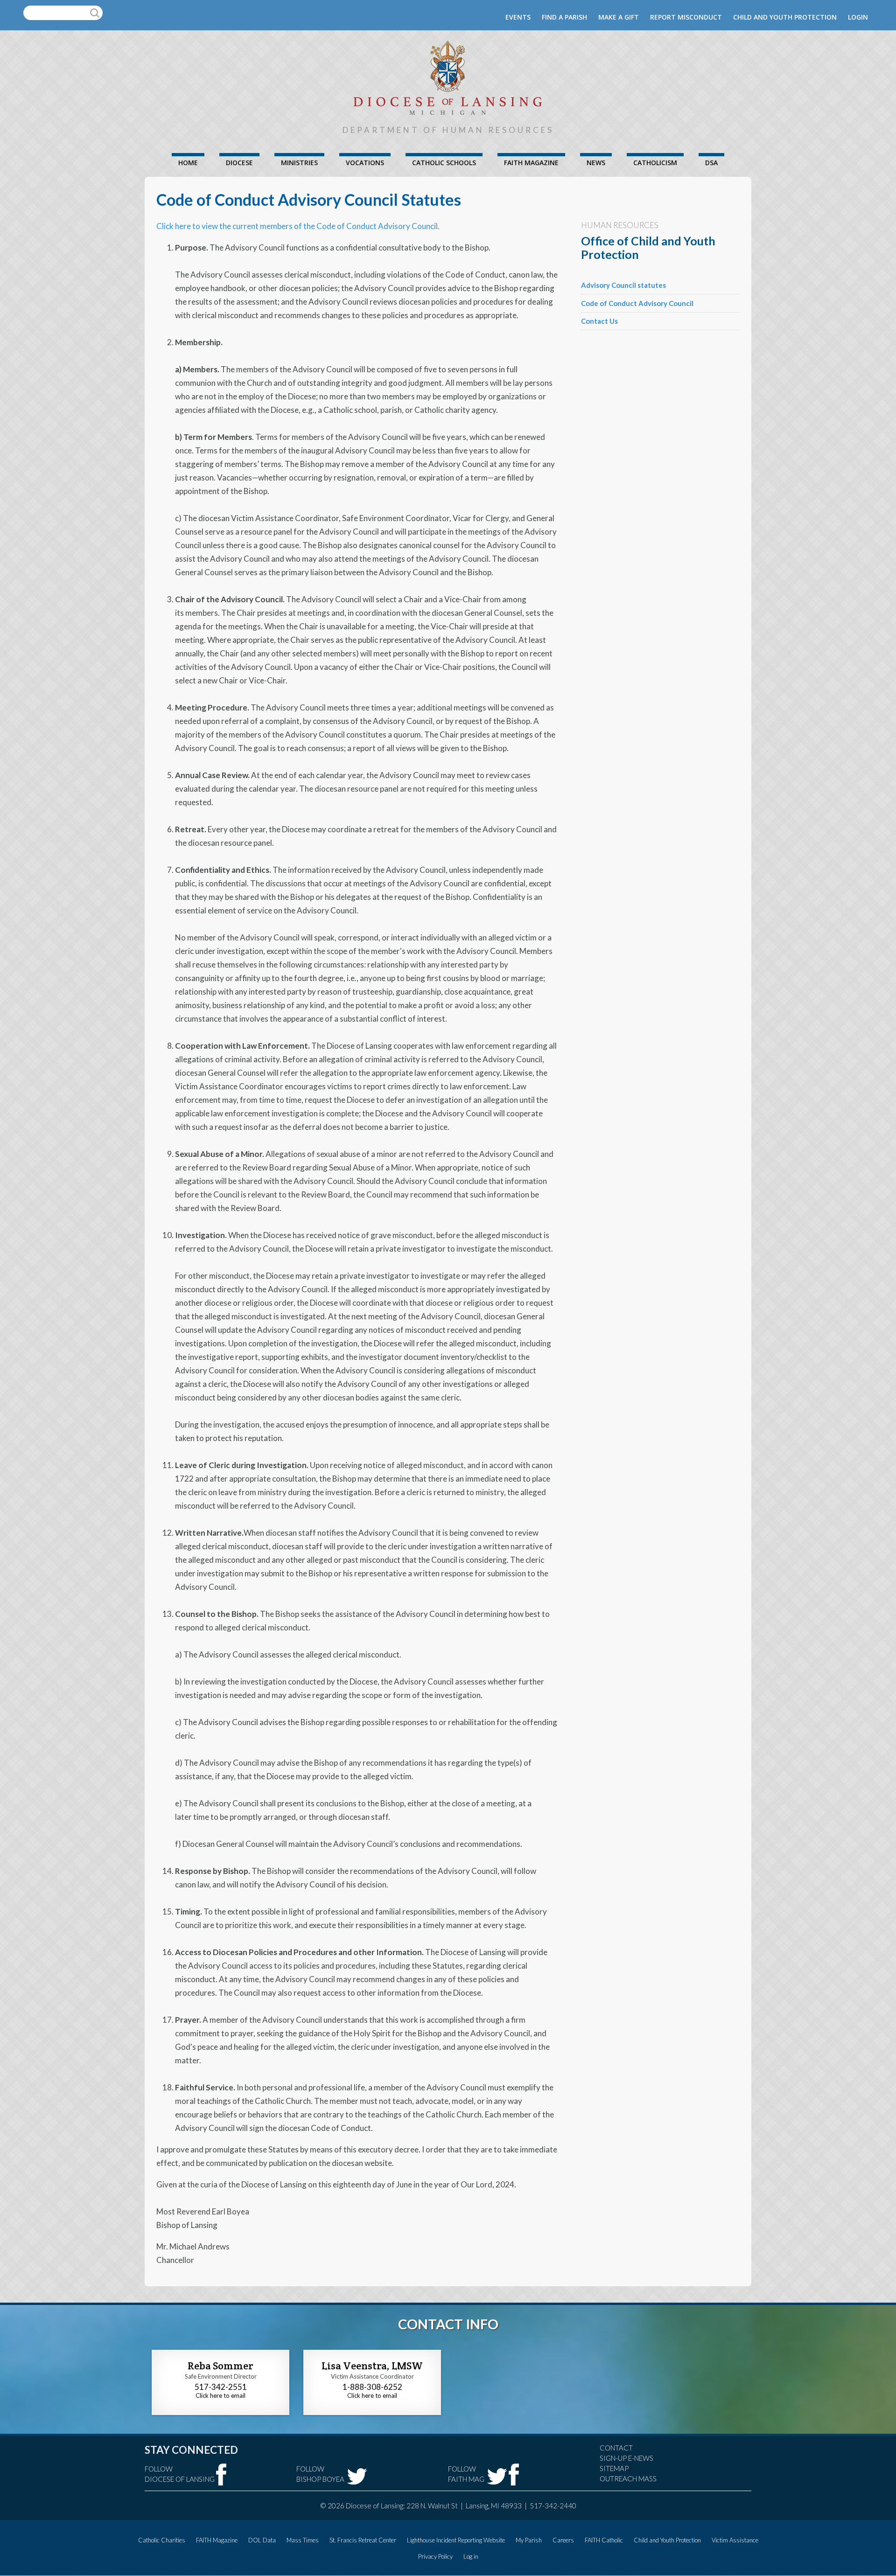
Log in (471, 2556)
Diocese (239, 163)
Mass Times (303, 2540)
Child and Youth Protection (785, 17)
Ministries (299, 163)
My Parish (529, 2540)
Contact (616, 2448)
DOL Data (262, 2540)
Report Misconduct (686, 17)
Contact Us (599, 321)
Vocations (365, 163)
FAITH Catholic (604, 2540)
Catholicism (655, 163)
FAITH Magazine (531, 163)
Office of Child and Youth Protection (648, 247)
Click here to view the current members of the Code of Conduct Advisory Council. (298, 226)
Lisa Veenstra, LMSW (372, 2366)
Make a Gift (619, 17)
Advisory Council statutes (623, 285)
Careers (563, 2540)
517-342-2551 (221, 2387)
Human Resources (620, 225)
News (596, 163)
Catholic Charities (162, 2540)
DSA (711, 163)
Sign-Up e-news (626, 2458)
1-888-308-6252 (372, 2387)
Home (188, 163)
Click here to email (220, 2395)
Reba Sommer (220, 2366)
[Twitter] (357, 2476)
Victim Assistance (735, 2540)
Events (518, 17)
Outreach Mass (628, 2479)
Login (858, 17)
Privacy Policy (435, 2556)
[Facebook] (221, 2475)
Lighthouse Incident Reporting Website (456, 2540)
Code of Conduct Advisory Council (637, 303)
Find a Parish (564, 17)
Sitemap (614, 2468)
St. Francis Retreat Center (363, 2540)
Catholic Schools (444, 163)
